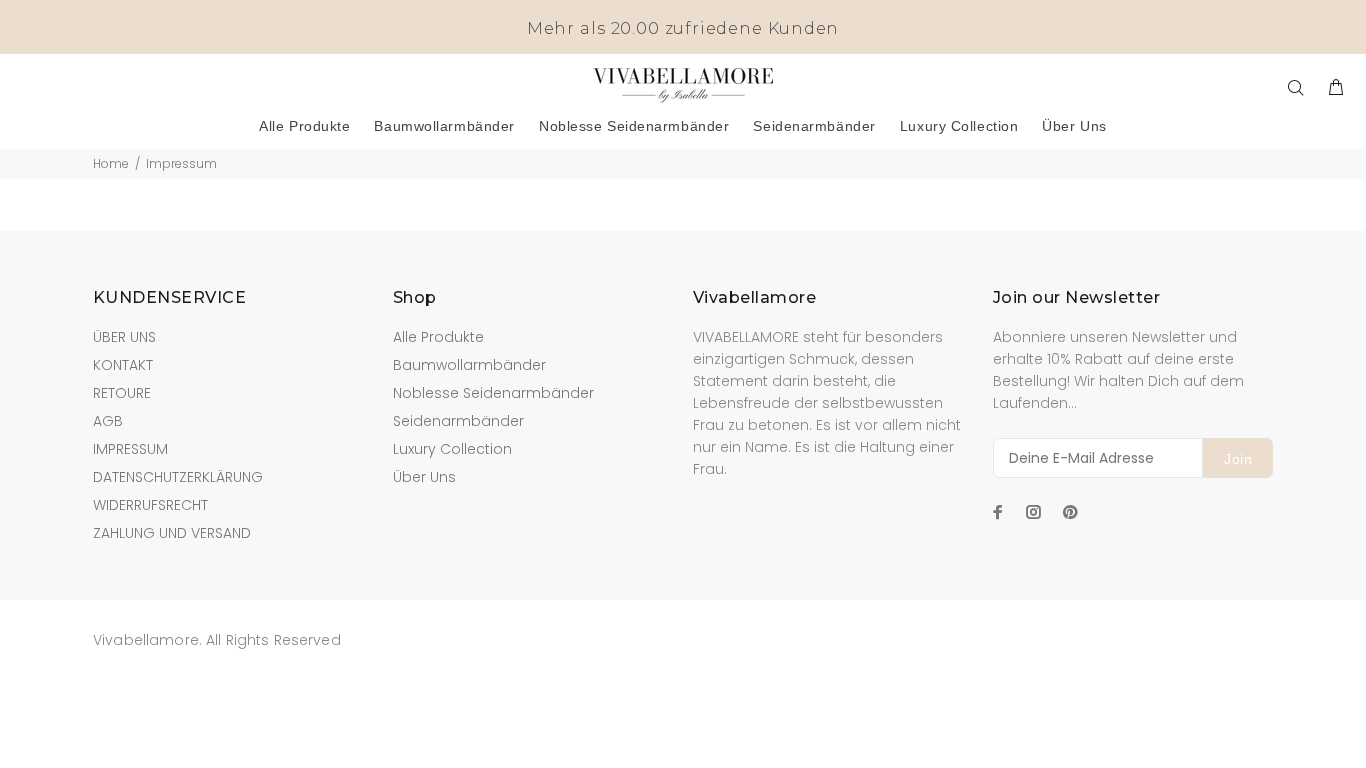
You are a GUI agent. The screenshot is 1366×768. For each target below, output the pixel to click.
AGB (108, 421)
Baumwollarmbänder (469, 365)
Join (1238, 459)
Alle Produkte (438, 337)
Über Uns (424, 477)
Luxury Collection (452, 449)
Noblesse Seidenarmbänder (493, 393)
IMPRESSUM (130, 449)
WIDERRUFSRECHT (150, 505)
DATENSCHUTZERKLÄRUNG (178, 477)
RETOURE (122, 393)
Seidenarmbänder (458, 421)
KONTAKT (123, 365)
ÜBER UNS (124, 337)
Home (111, 163)
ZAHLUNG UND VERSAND (172, 533)
